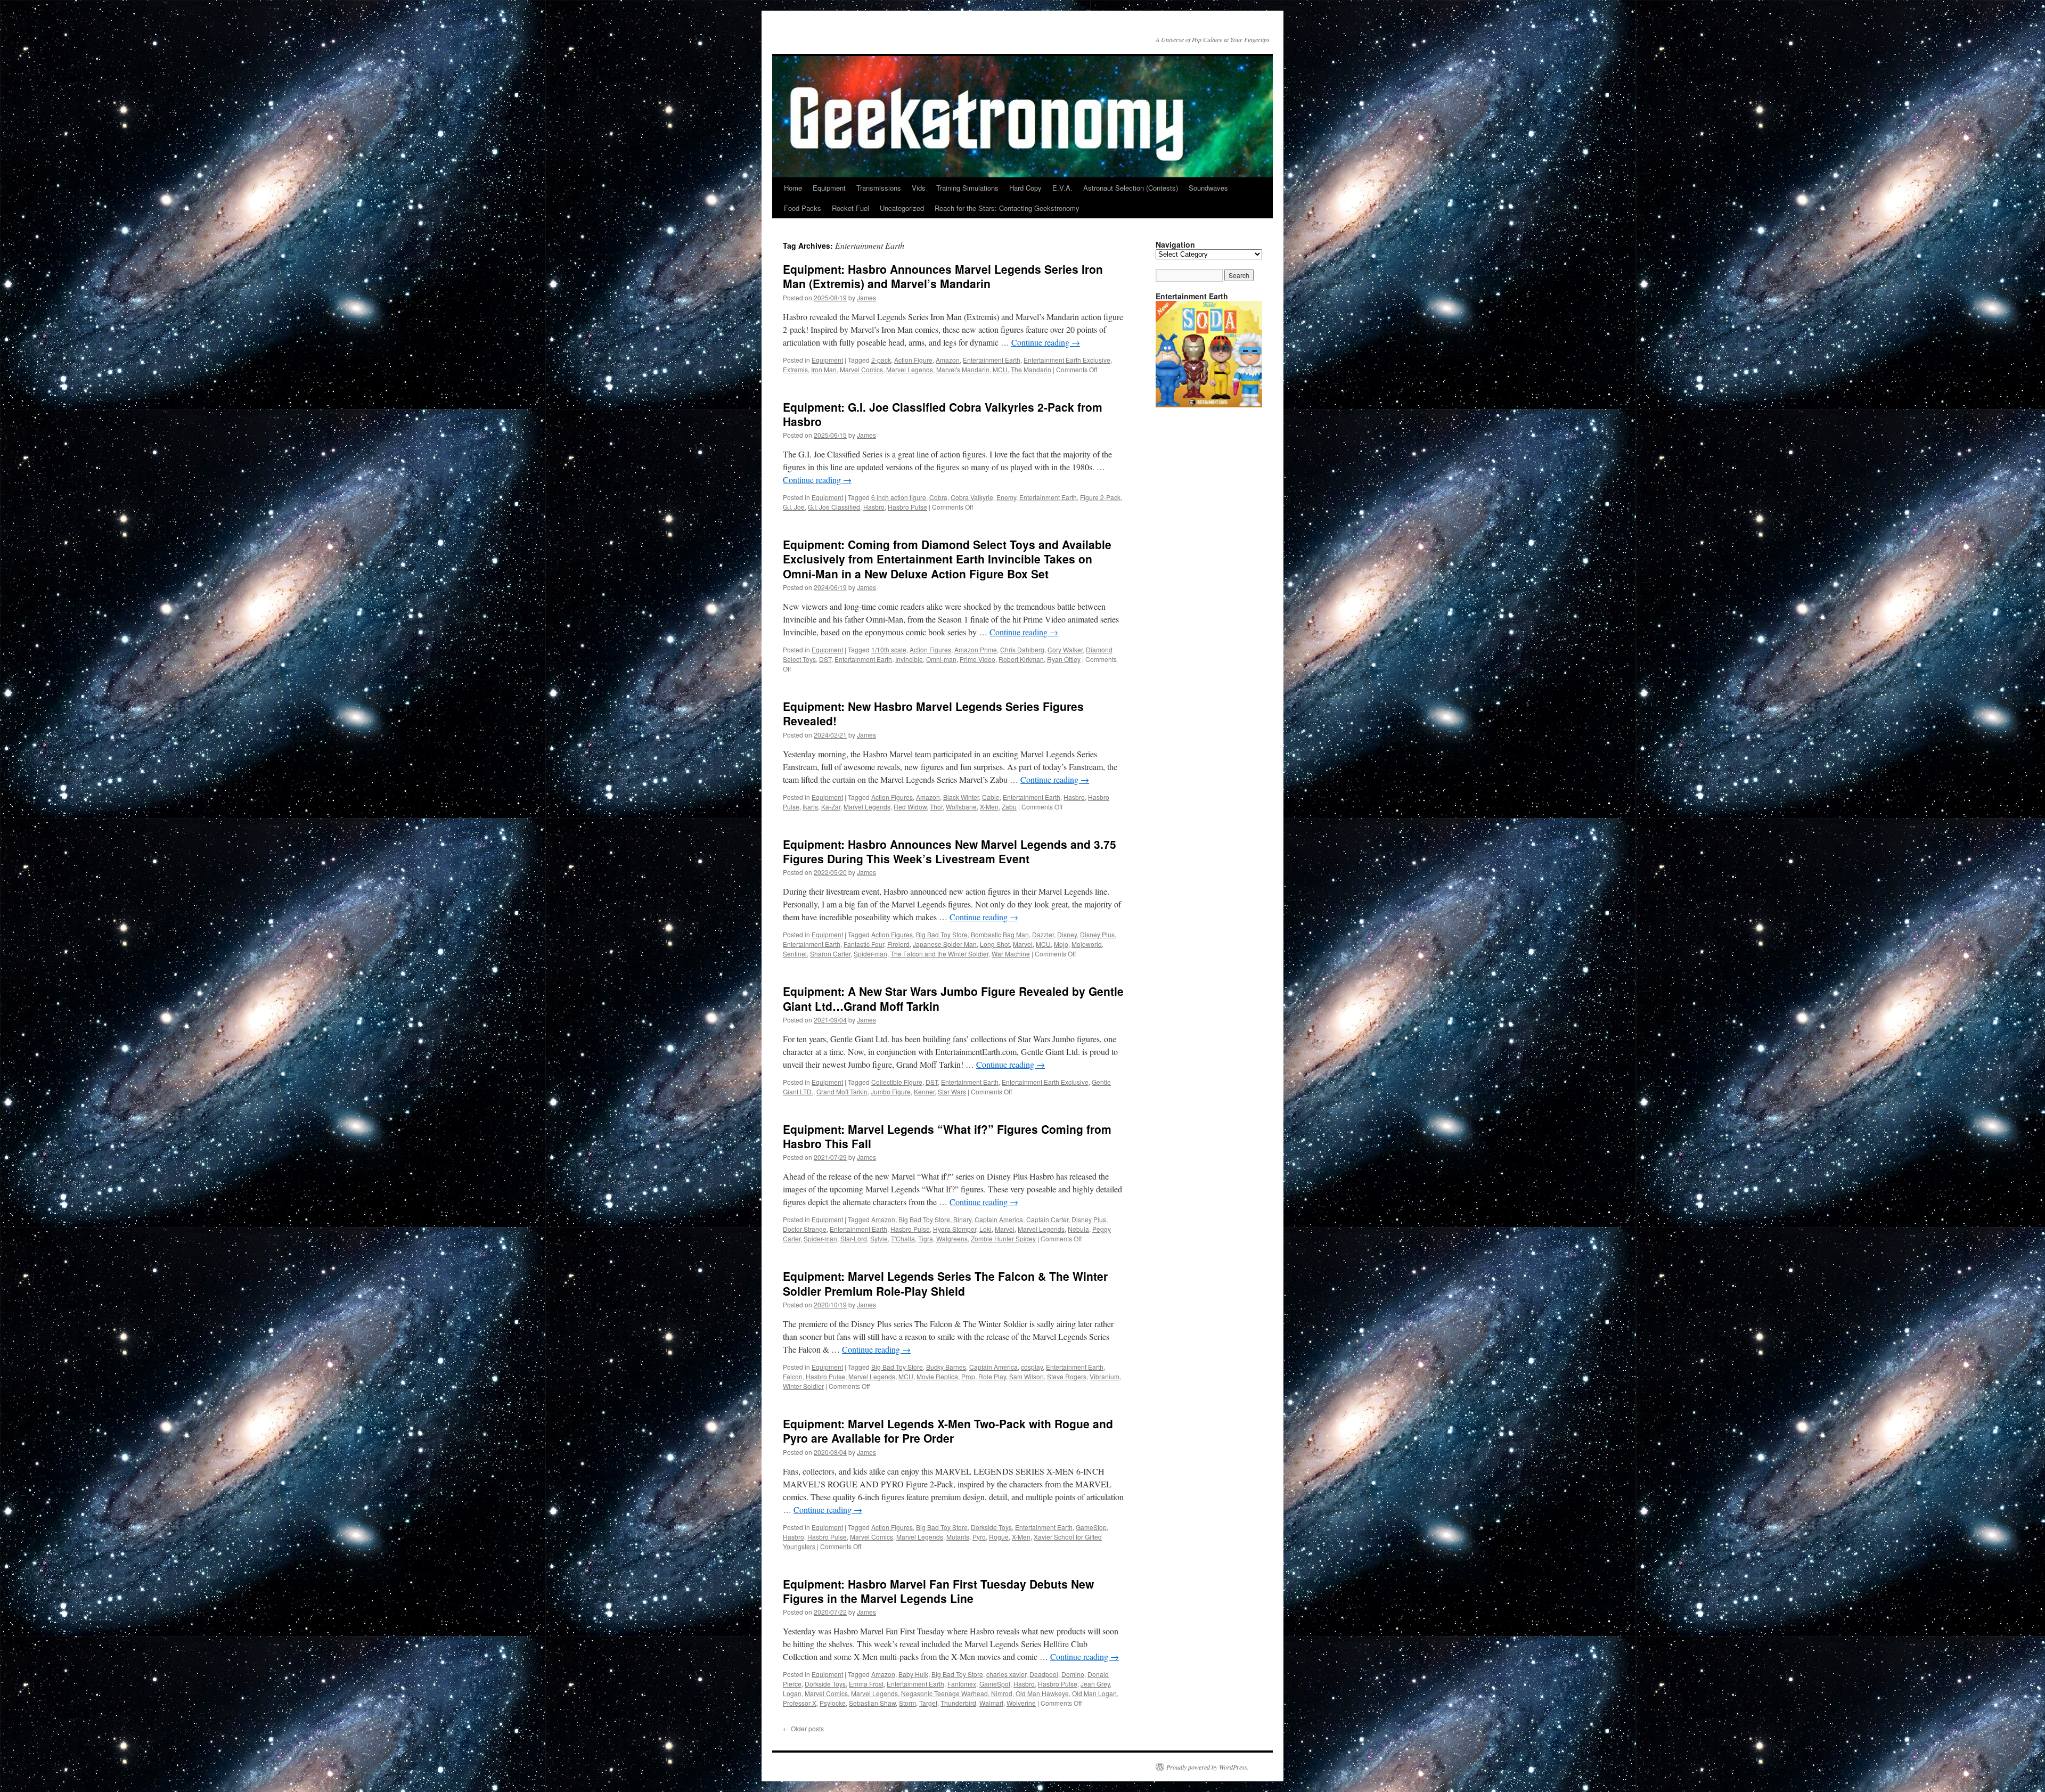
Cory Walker (1065, 649)
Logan (792, 1693)
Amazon (948, 360)
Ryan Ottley (1064, 659)
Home (793, 188)
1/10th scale (889, 649)
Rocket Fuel (850, 208)
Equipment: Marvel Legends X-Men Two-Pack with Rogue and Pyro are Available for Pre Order (948, 1431)
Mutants (958, 1537)
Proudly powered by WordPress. (1208, 1767)
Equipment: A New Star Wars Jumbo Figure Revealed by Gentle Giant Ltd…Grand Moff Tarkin (953, 998)
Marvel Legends (910, 369)
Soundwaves (1208, 188)
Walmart (991, 1703)
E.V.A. (1062, 188)
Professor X (800, 1703)
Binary (962, 1219)
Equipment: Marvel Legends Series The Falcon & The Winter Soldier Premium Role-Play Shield (945, 1283)
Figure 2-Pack (1100, 497)
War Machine (1011, 954)
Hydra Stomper (955, 1229)
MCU (1000, 369)
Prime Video (977, 659)
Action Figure (913, 360)
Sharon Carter (830, 954)
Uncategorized (902, 208)
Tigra (926, 1238)
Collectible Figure (897, 1082)
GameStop (1091, 1527)
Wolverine (1021, 1703)
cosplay (1032, 1367)
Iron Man (824, 369)
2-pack (881, 360)
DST (825, 659)
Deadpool (1044, 1674)
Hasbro (874, 507)
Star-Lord (854, 1238)
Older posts (803, 1728)
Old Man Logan (1094, 1693)
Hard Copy (1025, 188)
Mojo (1061, 944)
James (866, 297)
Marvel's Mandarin (963, 369)
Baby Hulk (913, 1674)
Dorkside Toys (991, 1527)
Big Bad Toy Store (942, 934)
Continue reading (1046, 342)
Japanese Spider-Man (945, 944)
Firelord (898, 944)
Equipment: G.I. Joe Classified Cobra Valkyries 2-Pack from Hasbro (943, 414)
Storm (907, 1703)
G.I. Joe (794, 507)
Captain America (999, 1219)
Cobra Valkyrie (972, 497)
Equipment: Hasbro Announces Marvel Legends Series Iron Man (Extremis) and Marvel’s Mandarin (943, 276)
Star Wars (952, 1091)
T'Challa (903, 1238)
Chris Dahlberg (1022, 649)
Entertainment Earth (992, 360)
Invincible (909, 659)
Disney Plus (1097, 934)
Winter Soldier (803, 1386)
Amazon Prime (976, 649)
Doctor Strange (805, 1229)
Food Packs (803, 208)
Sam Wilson (1026, 1376)
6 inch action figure (899, 497)
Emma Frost (866, 1684)
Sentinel (795, 954)
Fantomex (962, 1684)
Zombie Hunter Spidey (1003, 1238)
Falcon (793, 1376)
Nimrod (1002, 1693)
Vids (919, 188)
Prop (968, 1376)
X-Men (989, 807)
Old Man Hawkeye (1042, 1693)
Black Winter (961, 797)
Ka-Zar (831, 807)
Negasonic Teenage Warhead (944, 1693)
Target (928, 1703)
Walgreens (952, 1238)
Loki (985, 1229)
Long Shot (995, 944)
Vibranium (1105, 1376)
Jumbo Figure (891, 1091)
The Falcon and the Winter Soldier (939, 954)
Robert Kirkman (1021, 659)
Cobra (938, 497)
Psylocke (833, 1703)
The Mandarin (1031, 369)
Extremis (795, 369)
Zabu (1009, 807)
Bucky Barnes (946, 1367)
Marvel (1023, 944)
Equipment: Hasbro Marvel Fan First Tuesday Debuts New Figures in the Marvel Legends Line (938, 1591)
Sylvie (879, 1238)
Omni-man (941, 659)
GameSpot (995, 1684)
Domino (1073, 1674)
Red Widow (910, 807)
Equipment (829, 188)
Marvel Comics (861, 369)
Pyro (979, 1537)
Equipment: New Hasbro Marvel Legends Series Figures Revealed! (933, 713)
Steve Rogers (1067, 1376)
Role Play (992, 1376)
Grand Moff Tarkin (842, 1091)
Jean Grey (1095, 1684)
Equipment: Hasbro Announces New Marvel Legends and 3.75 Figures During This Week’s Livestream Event (950, 851)
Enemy (1006, 497)
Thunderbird (958, 1703)
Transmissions (879, 188)
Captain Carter (1047, 1219)
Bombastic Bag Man (1000, 934)
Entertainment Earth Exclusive (1067, 360)
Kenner (924, 1091)
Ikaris (810, 807)
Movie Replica (937, 1376)
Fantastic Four (864, 944)
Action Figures (930, 649)
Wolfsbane (961, 807)
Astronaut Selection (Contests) (1131, 188)
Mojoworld (1087, 944)
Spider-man (870, 954)
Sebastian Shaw (872, 1703)
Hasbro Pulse (907, 507)
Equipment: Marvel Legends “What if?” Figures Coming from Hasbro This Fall (947, 1136)
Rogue (999, 1537)
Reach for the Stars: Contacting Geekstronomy (1007, 208)
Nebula (1078, 1229)
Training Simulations (967, 188)
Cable (991, 797)
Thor (936, 807)
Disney (1067, 934)
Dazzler (1043, 934)
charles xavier (1006, 1674)
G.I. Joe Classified (834, 507)
